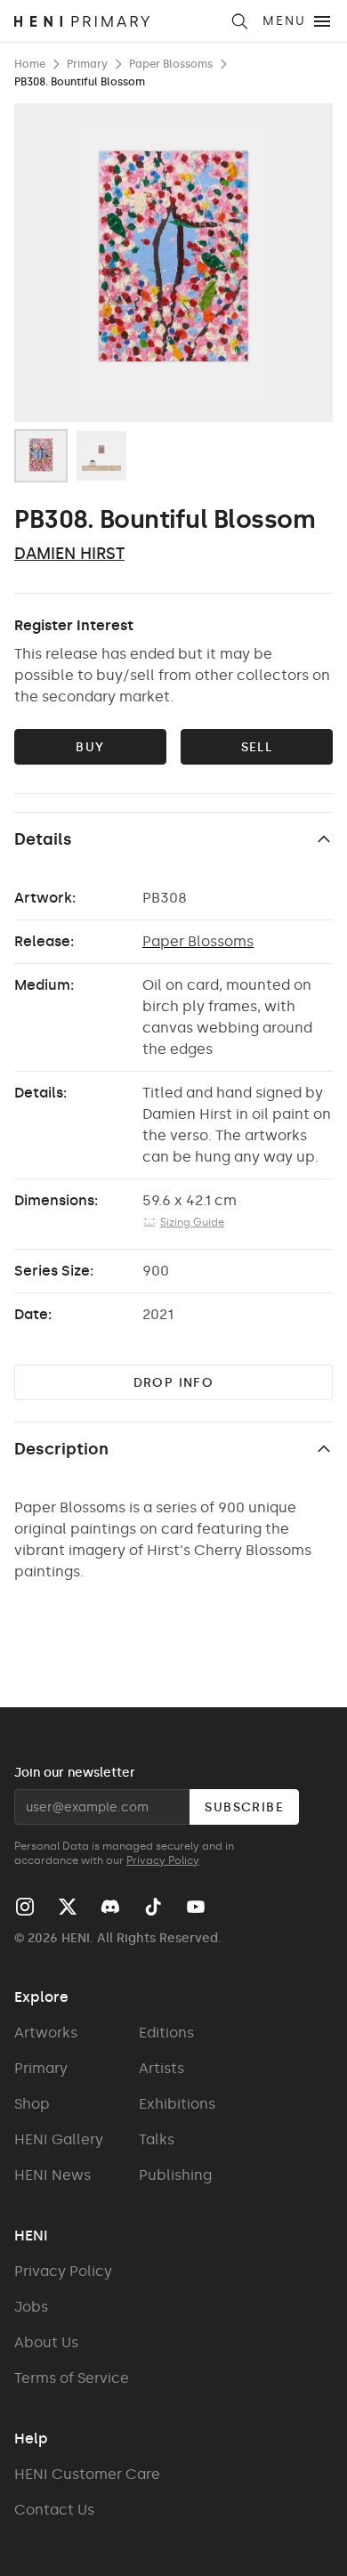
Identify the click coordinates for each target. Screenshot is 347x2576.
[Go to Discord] (110, 1907)
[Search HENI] (239, 21)
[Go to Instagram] (25, 1907)
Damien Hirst (69, 554)
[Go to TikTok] (153, 1907)
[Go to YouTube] (196, 1907)
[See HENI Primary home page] (116, 21)
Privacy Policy (163, 1860)
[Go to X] (68, 1907)
